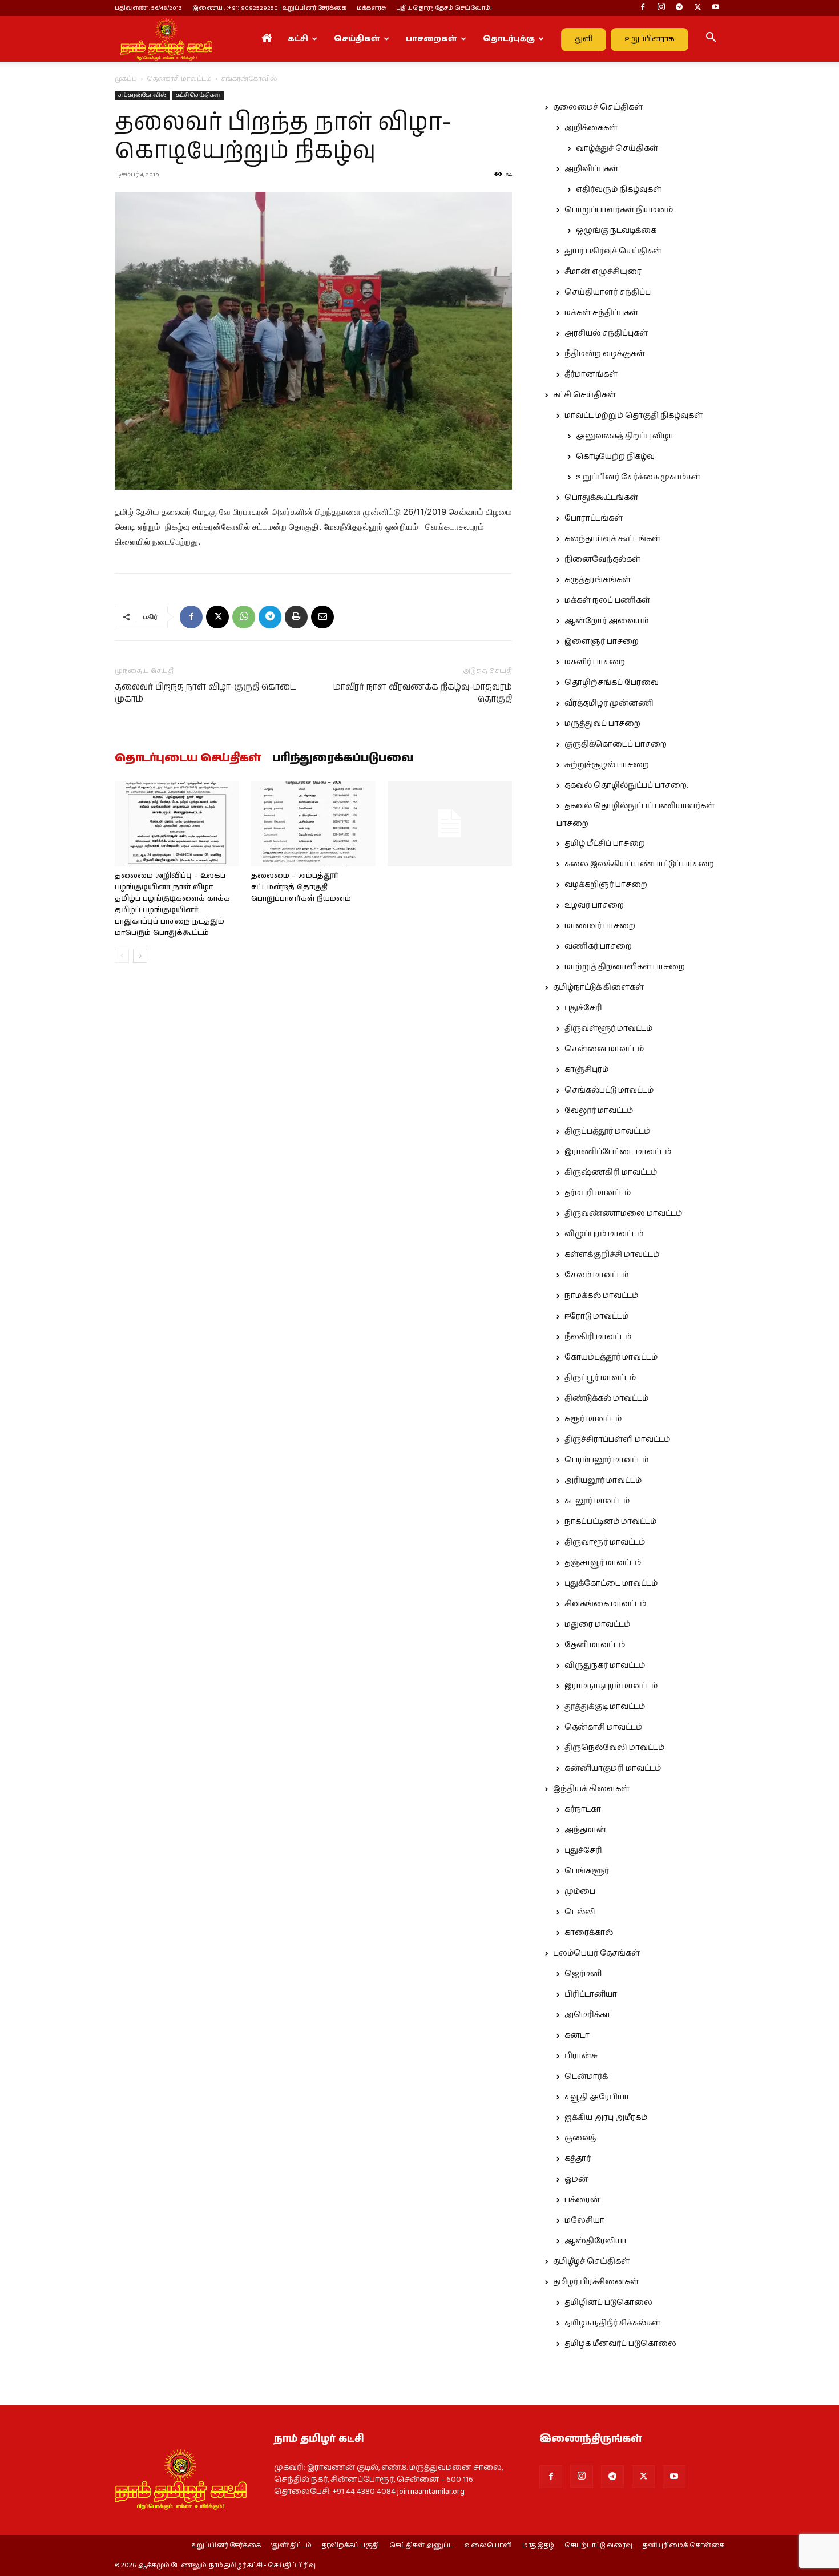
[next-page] (140, 956)
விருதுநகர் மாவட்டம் (605, 1666)
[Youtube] (716, 8)
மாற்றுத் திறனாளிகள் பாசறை (625, 967)
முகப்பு (126, 79)
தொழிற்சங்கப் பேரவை (612, 683)
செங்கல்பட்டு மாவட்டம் (609, 1090)
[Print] (296, 617)
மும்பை (580, 1892)
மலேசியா (584, 2220)
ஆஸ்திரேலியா (596, 2241)
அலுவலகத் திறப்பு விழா (625, 436)
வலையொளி (488, 2546)
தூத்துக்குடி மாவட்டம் (605, 1707)
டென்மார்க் (586, 2077)
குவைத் (580, 2138)
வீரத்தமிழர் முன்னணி (609, 703)
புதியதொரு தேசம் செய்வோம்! (444, 8)
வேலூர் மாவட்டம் (599, 1111)
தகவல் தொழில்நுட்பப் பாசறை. (626, 785)
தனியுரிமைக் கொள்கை (683, 2546)
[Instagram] (661, 8)
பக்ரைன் (582, 2200)
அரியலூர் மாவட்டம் (603, 1481)
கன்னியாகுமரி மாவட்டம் (613, 1768)
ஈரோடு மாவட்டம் (596, 1316)
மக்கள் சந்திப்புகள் (601, 313)
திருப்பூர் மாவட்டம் (600, 1378)
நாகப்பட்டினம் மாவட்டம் (610, 1522)
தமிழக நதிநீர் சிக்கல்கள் (612, 2323)
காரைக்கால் (589, 1933)
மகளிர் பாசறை (595, 662)
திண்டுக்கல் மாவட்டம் (606, 1398)
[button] (711, 39)
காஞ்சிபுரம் (586, 1070)
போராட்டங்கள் (594, 518)
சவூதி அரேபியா (597, 2097)
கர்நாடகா (583, 1809)
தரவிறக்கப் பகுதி (350, 2546)
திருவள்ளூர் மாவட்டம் (608, 1029)
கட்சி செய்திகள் (198, 95)
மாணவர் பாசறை (600, 926)
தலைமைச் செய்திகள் (598, 107)
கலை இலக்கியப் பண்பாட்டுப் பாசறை (639, 864)
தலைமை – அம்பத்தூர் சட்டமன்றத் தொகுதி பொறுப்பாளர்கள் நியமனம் (301, 887)
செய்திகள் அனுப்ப (421, 2546)
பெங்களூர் (587, 1871)
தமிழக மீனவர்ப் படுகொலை (620, 2344)
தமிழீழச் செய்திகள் (591, 2261)
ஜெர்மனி (583, 1974)
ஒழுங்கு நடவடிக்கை (616, 231)
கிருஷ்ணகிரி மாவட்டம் (611, 1172)
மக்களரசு (371, 8)
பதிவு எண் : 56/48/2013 (148, 8)
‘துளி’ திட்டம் (291, 2546)
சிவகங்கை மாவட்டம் (605, 1604)
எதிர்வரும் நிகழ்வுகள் (619, 190)
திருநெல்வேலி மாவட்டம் (614, 1748)
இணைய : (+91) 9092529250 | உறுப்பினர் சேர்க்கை (269, 8)
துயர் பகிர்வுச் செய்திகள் (613, 251)
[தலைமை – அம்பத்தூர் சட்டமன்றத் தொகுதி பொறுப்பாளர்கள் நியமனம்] (313, 824)
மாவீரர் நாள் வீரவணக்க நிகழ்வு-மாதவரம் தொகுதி (423, 693)
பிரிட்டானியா (591, 1994)
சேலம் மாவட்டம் (596, 1275)
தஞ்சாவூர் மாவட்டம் (603, 1563)
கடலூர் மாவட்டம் (597, 1501)
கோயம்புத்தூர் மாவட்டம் (611, 1357)
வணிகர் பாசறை (598, 946)
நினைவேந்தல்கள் (602, 559)
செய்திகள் (357, 39)
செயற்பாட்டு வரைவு (598, 2546)
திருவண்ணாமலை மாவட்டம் (623, 1214)
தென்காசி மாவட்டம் (179, 79)
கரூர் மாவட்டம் (593, 1419)
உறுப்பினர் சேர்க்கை (226, 2546)
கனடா (577, 2035)
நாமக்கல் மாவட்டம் (601, 1296)
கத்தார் (578, 2159)
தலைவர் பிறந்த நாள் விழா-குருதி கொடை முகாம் (205, 693)
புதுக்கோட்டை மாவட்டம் (611, 1583)
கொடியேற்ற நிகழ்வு (615, 457)
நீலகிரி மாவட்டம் (598, 1337)
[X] (697, 8)
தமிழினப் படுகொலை (608, 2303)
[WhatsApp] (244, 617)
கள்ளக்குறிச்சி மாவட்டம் (612, 1255)
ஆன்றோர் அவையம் (606, 621)
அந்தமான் (585, 1830)
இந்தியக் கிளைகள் (591, 1789)
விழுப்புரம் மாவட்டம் (604, 1234)
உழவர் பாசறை (594, 905)
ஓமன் (576, 2179)
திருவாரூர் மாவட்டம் (605, 1542)
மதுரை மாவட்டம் (597, 1624)
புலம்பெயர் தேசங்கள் (596, 1953)
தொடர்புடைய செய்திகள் (188, 759)
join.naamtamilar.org (431, 2492)
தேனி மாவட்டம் (595, 1645)
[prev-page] (122, 956)
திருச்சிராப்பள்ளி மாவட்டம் (617, 1440)
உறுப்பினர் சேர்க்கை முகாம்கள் (638, 477)
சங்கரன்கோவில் (142, 95)
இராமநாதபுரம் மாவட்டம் (611, 1686)
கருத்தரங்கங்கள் (598, 580)
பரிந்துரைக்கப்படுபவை (343, 759)
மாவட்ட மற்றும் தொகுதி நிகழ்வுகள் (634, 416)
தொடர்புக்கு (509, 39)
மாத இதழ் (538, 2546)
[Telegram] (679, 8)
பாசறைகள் (431, 39)
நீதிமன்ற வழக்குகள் (605, 354)
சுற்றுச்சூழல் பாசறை (607, 765)
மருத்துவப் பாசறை (602, 724)
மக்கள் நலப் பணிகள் (607, 600)
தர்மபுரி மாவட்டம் (598, 1193)
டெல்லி (580, 1912)
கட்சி (298, 39)
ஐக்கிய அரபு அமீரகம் (606, 2118)
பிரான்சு (581, 2056)
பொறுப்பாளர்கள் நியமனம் (619, 210)
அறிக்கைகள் (591, 128)
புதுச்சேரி (583, 1008)
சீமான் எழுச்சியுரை (603, 272)
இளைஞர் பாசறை (602, 642)
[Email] (322, 617)
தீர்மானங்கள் (591, 374)
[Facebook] (643, 8)
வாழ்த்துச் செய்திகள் (617, 148)
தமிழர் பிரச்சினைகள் (596, 2282)
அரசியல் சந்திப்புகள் (606, 333)
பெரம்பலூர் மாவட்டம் (606, 1460)
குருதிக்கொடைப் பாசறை (616, 744)
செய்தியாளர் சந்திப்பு (608, 292)
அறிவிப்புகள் (591, 169)
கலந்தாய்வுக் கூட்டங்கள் (612, 539)
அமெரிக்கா (587, 2015)
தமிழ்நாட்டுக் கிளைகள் (598, 987)
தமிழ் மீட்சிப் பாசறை (605, 844)
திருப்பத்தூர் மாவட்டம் (607, 1131)
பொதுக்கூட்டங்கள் (601, 498)
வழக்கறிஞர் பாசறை (606, 885)
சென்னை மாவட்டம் (604, 1049)
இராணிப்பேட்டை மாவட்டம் (618, 1152)
